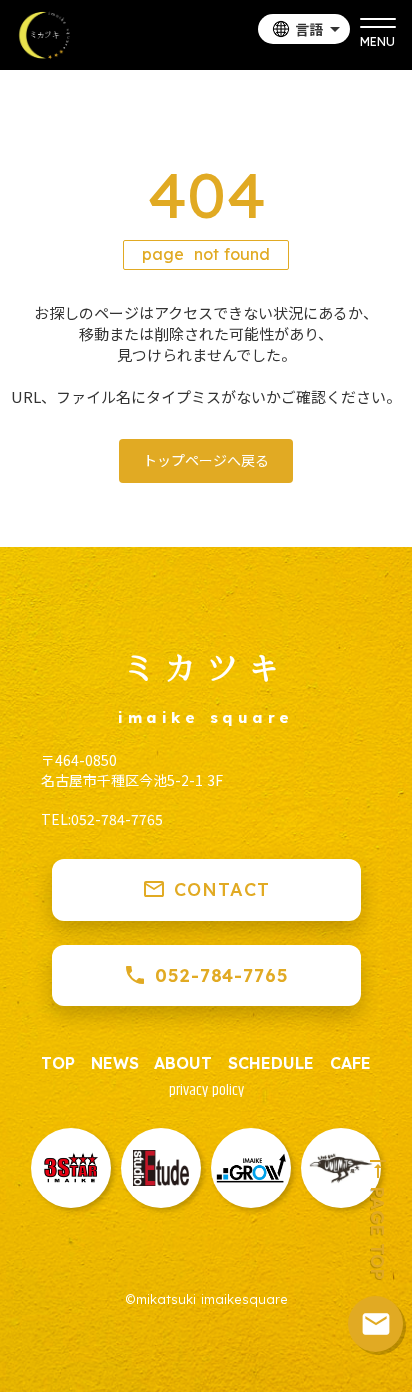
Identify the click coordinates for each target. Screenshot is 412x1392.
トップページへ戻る (206, 460)
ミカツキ (206, 666)
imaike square (206, 718)
